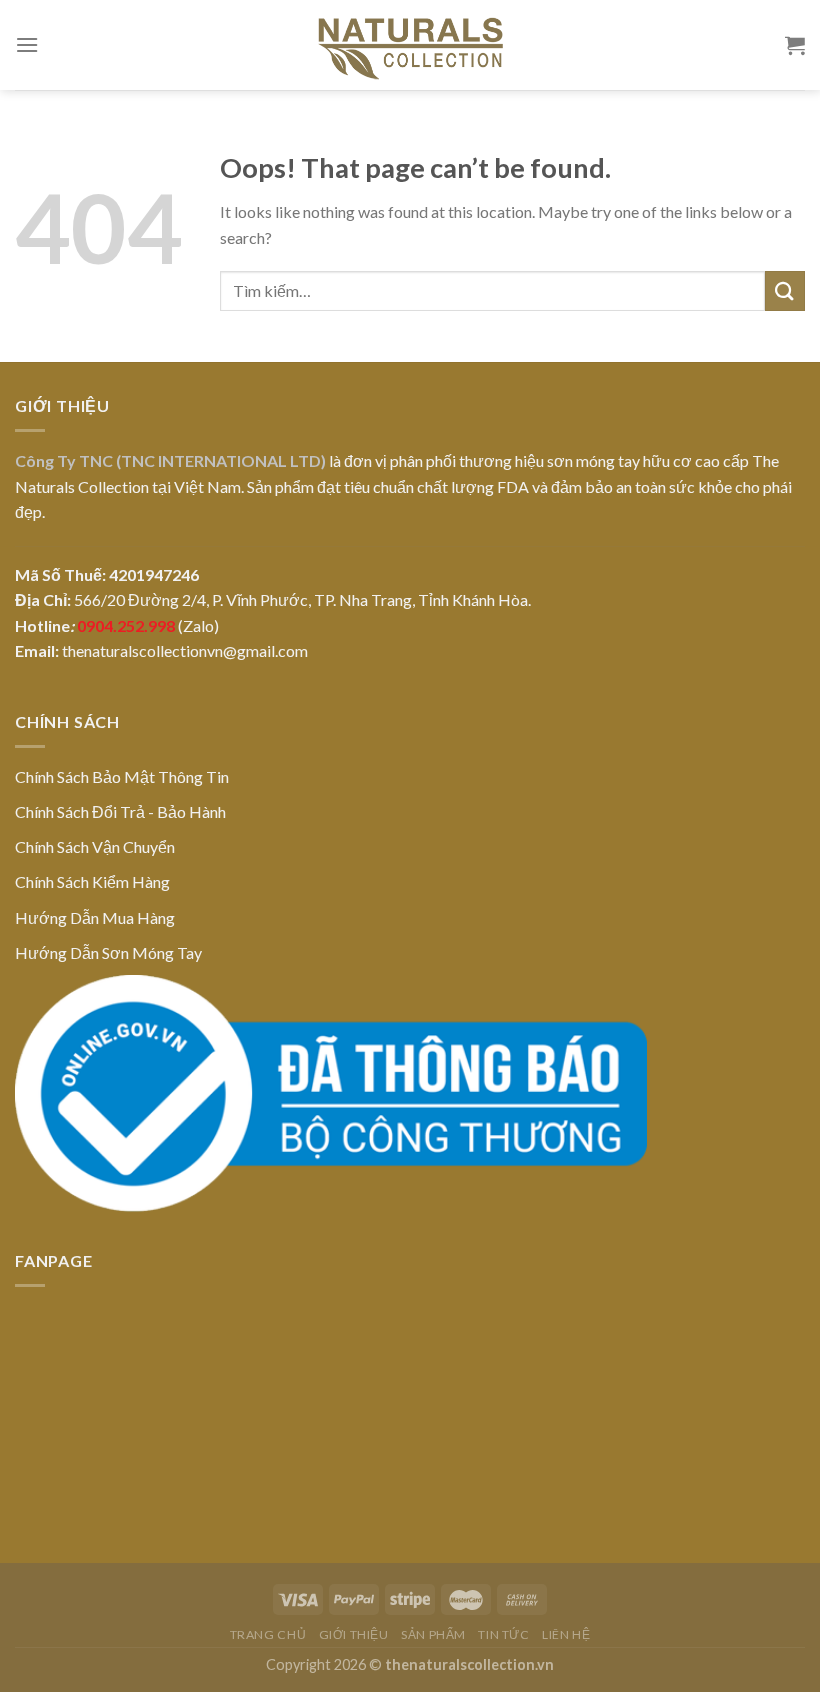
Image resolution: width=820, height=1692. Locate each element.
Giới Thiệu (354, 1634)
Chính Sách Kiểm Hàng (92, 881)
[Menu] (27, 44)
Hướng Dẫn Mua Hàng (95, 917)
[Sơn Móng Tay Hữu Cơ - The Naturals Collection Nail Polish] (410, 44)
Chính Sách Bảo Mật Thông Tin (122, 776)
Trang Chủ (268, 1634)
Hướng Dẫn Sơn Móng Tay (108, 952)
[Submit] (785, 290)
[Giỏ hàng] (795, 45)
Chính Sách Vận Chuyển (95, 846)
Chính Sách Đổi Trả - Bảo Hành (120, 811)
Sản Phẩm (433, 1634)
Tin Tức (503, 1634)
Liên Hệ (566, 1634)
